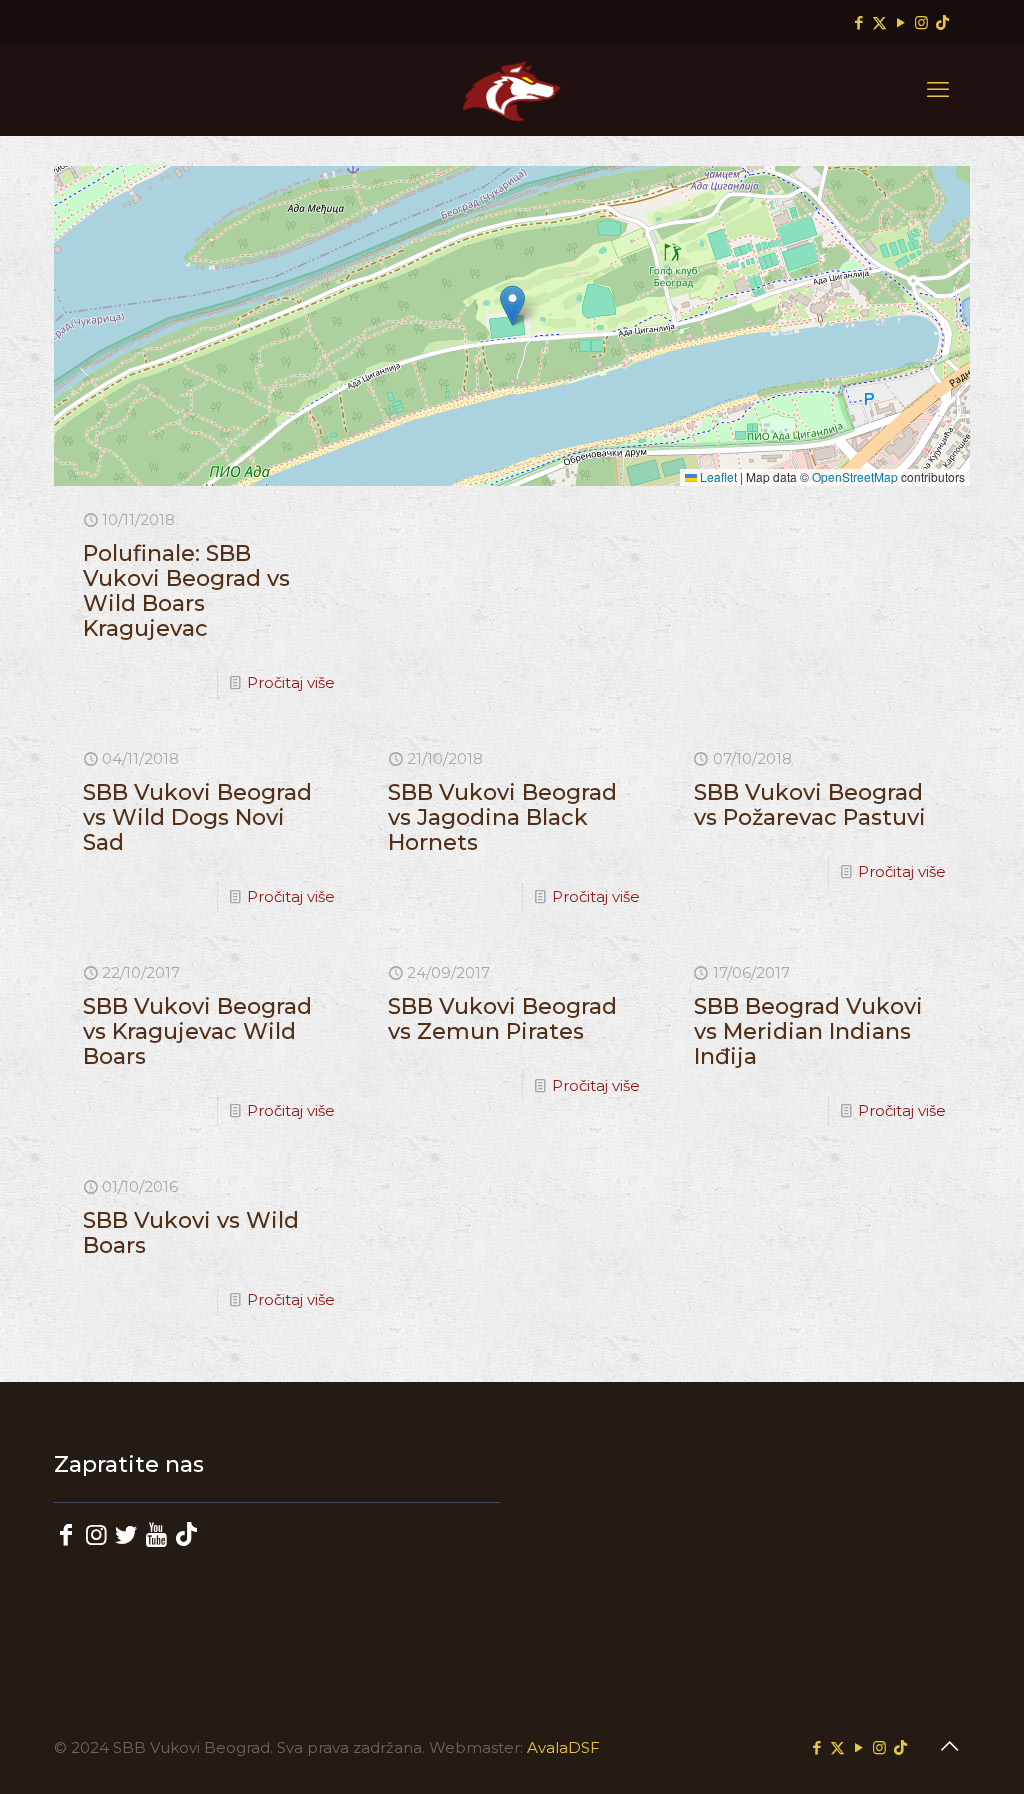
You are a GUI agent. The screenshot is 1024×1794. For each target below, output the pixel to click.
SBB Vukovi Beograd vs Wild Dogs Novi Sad (197, 817)
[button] (512, 305)
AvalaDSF (563, 1747)
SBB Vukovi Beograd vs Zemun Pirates (502, 1019)
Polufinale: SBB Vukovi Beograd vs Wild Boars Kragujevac (186, 591)
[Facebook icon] (858, 22)
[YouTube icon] (900, 22)
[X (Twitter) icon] (879, 22)
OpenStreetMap (855, 476)
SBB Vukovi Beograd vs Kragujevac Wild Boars (197, 1031)
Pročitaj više (291, 682)
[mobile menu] (938, 90)
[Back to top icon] (949, 1746)
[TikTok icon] (942, 22)
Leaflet (717, 476)
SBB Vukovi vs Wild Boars (191, 1233)
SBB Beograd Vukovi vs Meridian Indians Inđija (808, 1031)
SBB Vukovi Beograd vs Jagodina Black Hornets (502, 817)
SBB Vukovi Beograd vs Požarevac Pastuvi (810, 805)
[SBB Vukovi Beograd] (512, 90)
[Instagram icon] (921, 22)
